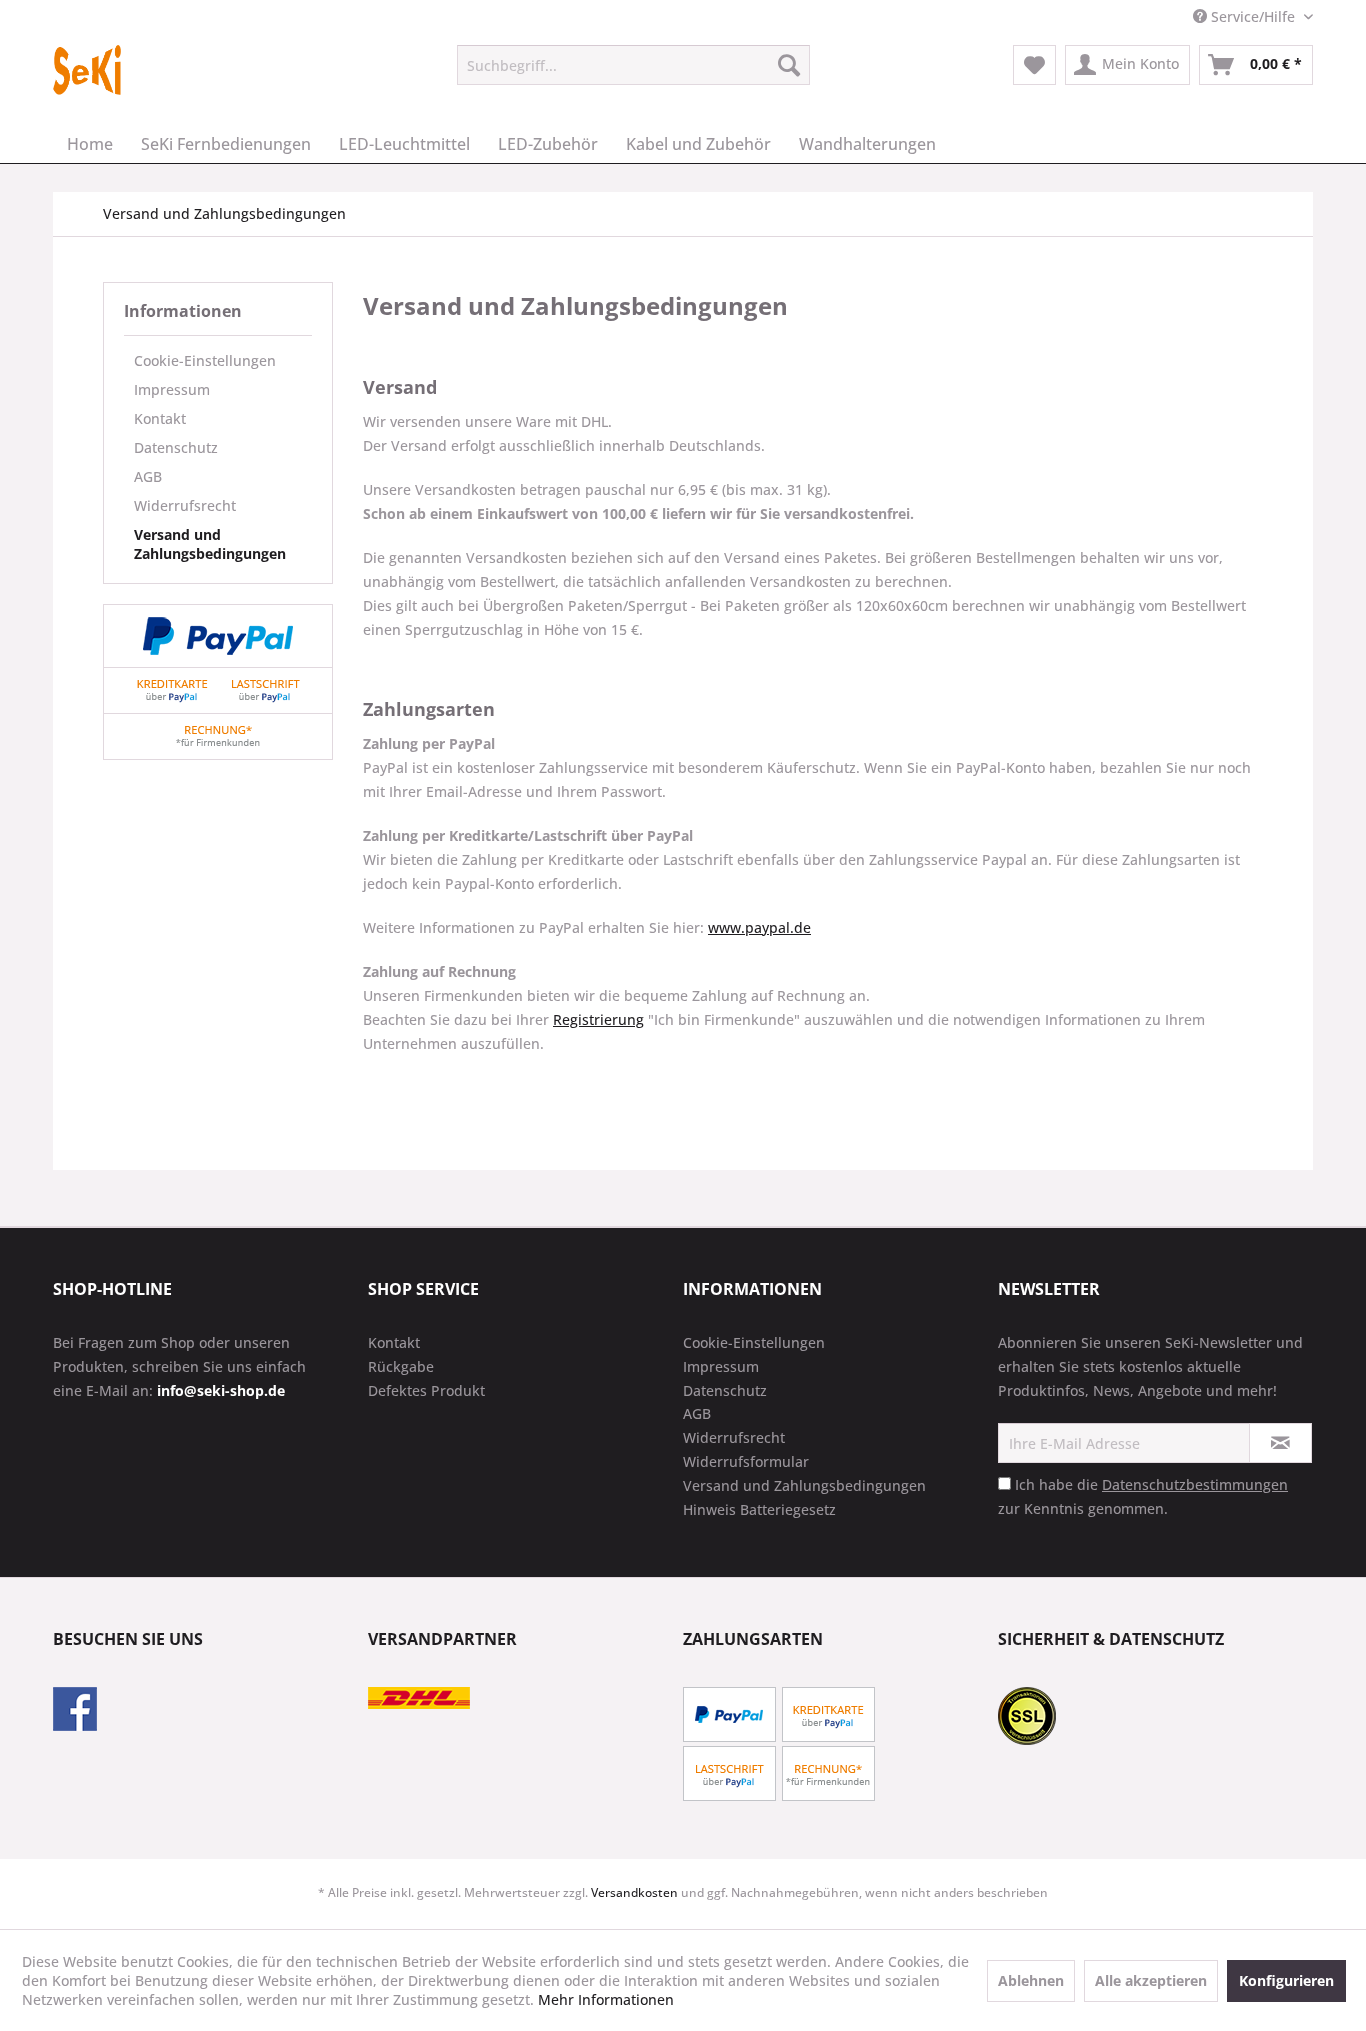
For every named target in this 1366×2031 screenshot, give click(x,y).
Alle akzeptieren (1151, 1980)
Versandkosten (634, 1892)
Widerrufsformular (746, 1461)
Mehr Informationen (606, 1999)
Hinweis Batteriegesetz (759, 1509)
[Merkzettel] (1034, 65)
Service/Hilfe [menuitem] (1253, 16)
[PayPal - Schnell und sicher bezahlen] (218, 636)
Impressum (172, 389)
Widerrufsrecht (185, 505)
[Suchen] (789, 65)
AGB (148, 476)
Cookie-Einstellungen (205, 360)
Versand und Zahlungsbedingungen (210, 544)
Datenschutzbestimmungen (1195, 1484)
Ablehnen (1031, 1980)
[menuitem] (633, 65)
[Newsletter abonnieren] (1280, 1443)
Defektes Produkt (426, 1390)
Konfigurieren (1286, 1980)
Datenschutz (176, 447)
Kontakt (160, 418)
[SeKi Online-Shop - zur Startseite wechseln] (87, 70)
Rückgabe (401, 1366)
